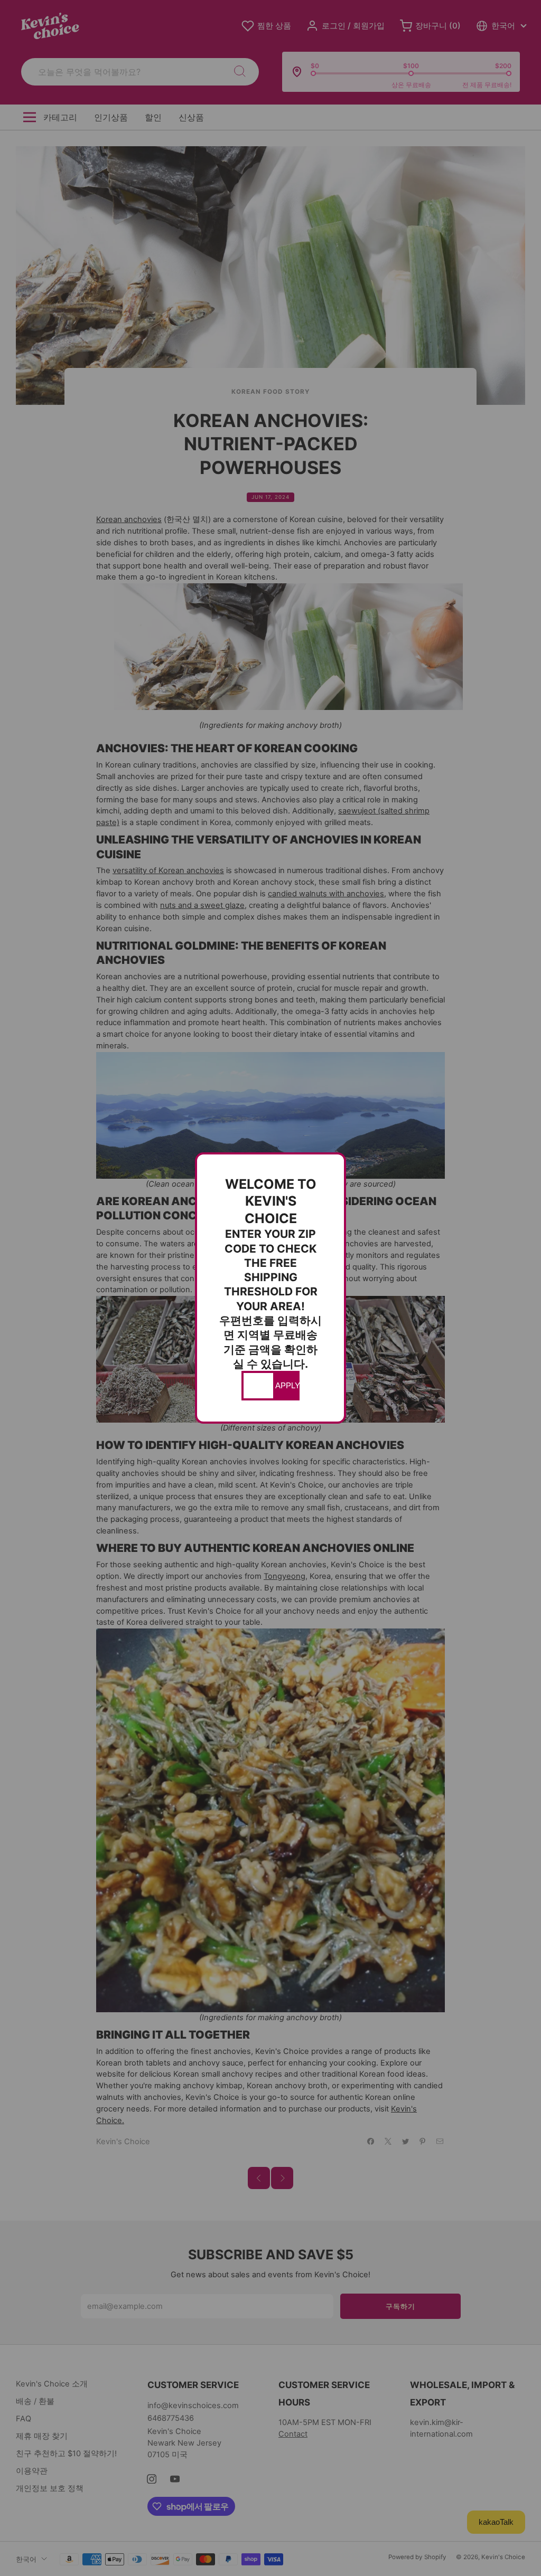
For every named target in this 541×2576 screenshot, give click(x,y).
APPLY (286, 1386)
